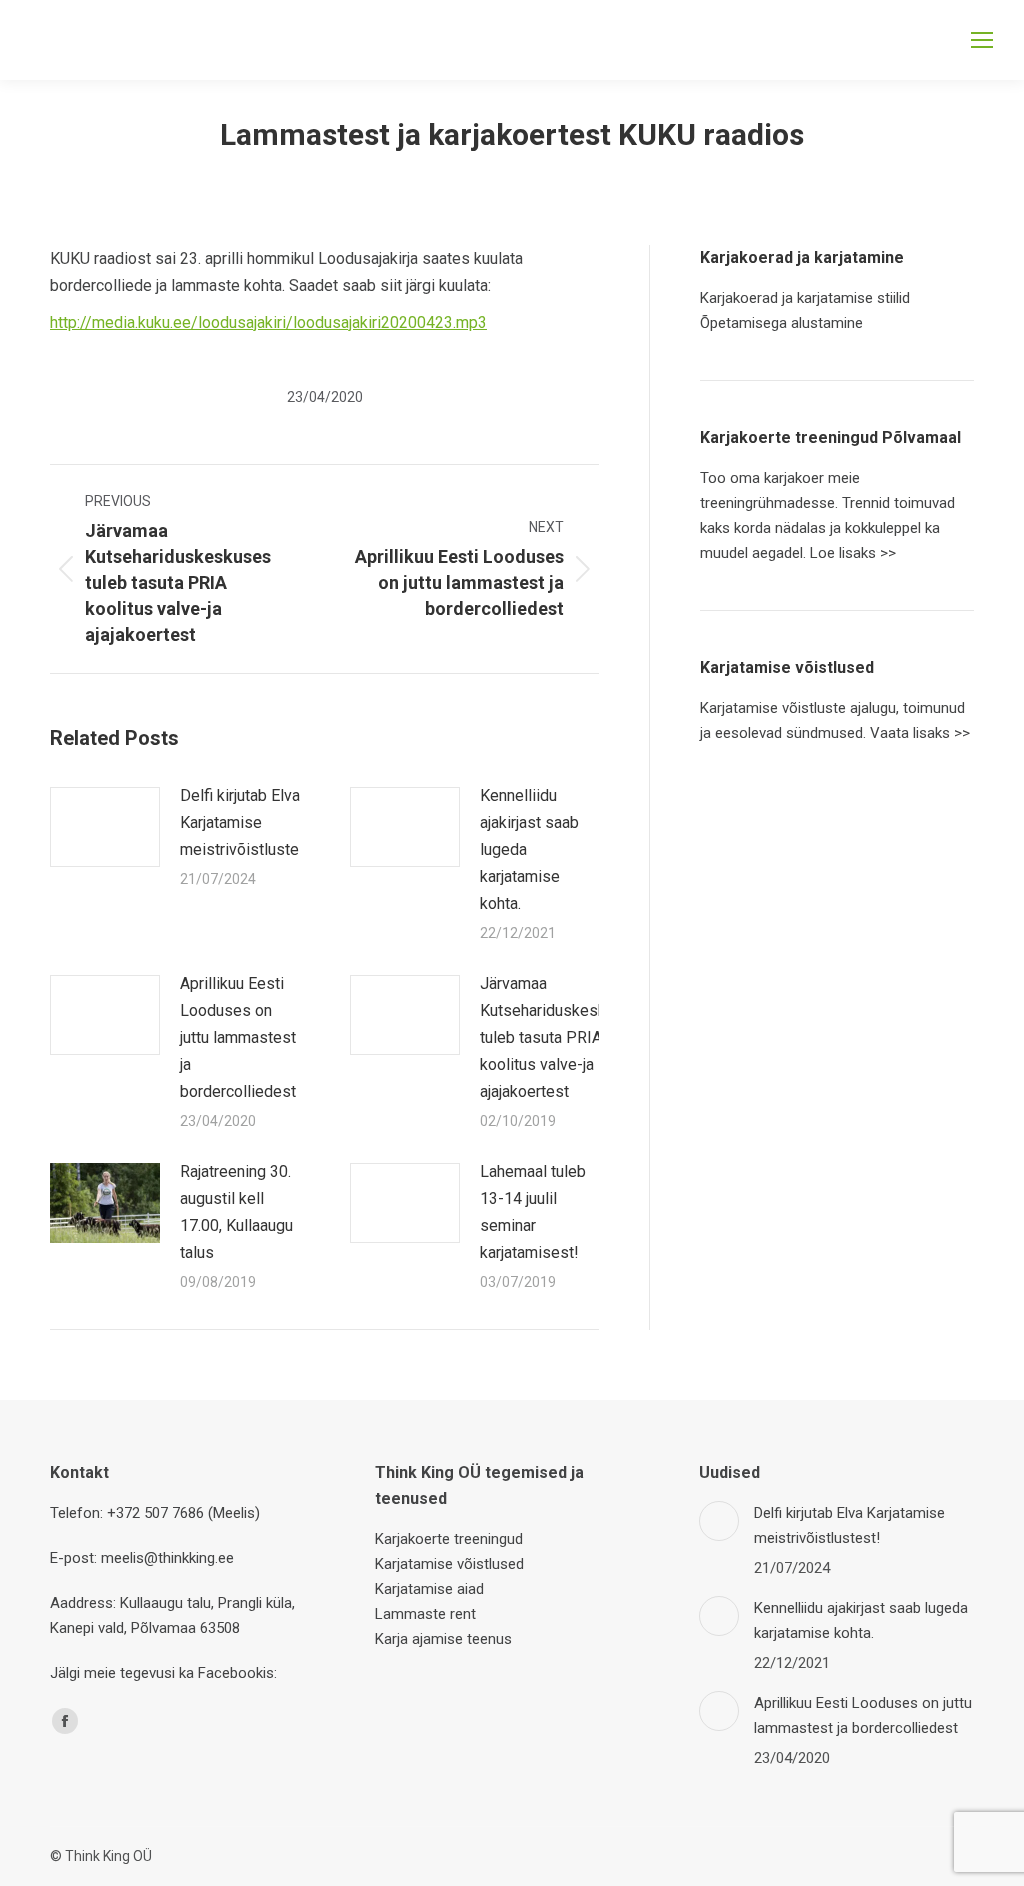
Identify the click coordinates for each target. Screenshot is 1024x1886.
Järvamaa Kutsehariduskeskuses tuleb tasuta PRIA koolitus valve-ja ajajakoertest (560, 1037)
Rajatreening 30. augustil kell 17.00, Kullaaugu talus (236, 1212)
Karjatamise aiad (429, 1589)
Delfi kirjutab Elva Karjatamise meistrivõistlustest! (249, 822)
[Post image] (105, 827)
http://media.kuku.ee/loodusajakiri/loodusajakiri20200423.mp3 (268, 322)
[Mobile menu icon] (982, 40)
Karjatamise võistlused (449, 1564)
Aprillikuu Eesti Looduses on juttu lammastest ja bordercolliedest (238, 1037)
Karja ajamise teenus (443, 1639)
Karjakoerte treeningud (449, 1539)
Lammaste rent (425, 1614)
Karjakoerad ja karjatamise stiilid (805, 298)
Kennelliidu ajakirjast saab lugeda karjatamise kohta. (529, 849)
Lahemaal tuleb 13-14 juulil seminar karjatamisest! (533, 1212)
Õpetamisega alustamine (781, 323)
